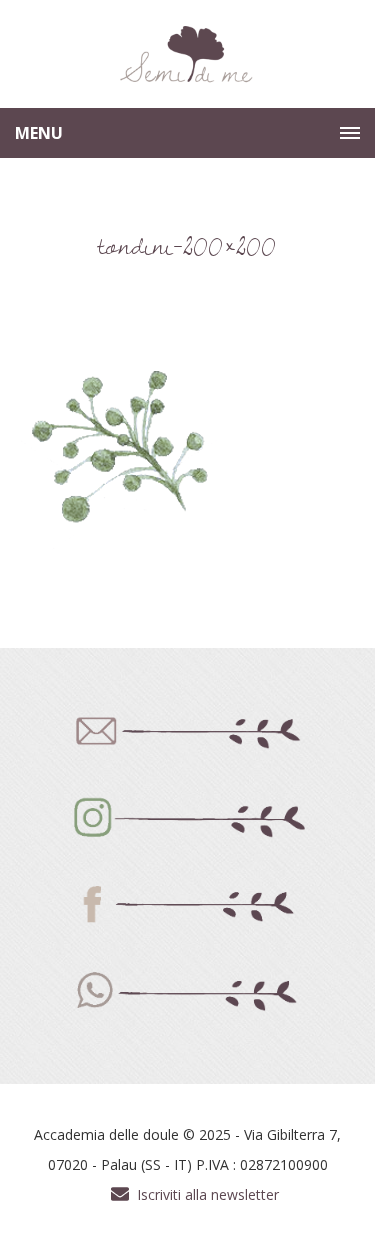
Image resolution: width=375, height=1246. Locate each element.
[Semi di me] (187, 55)
